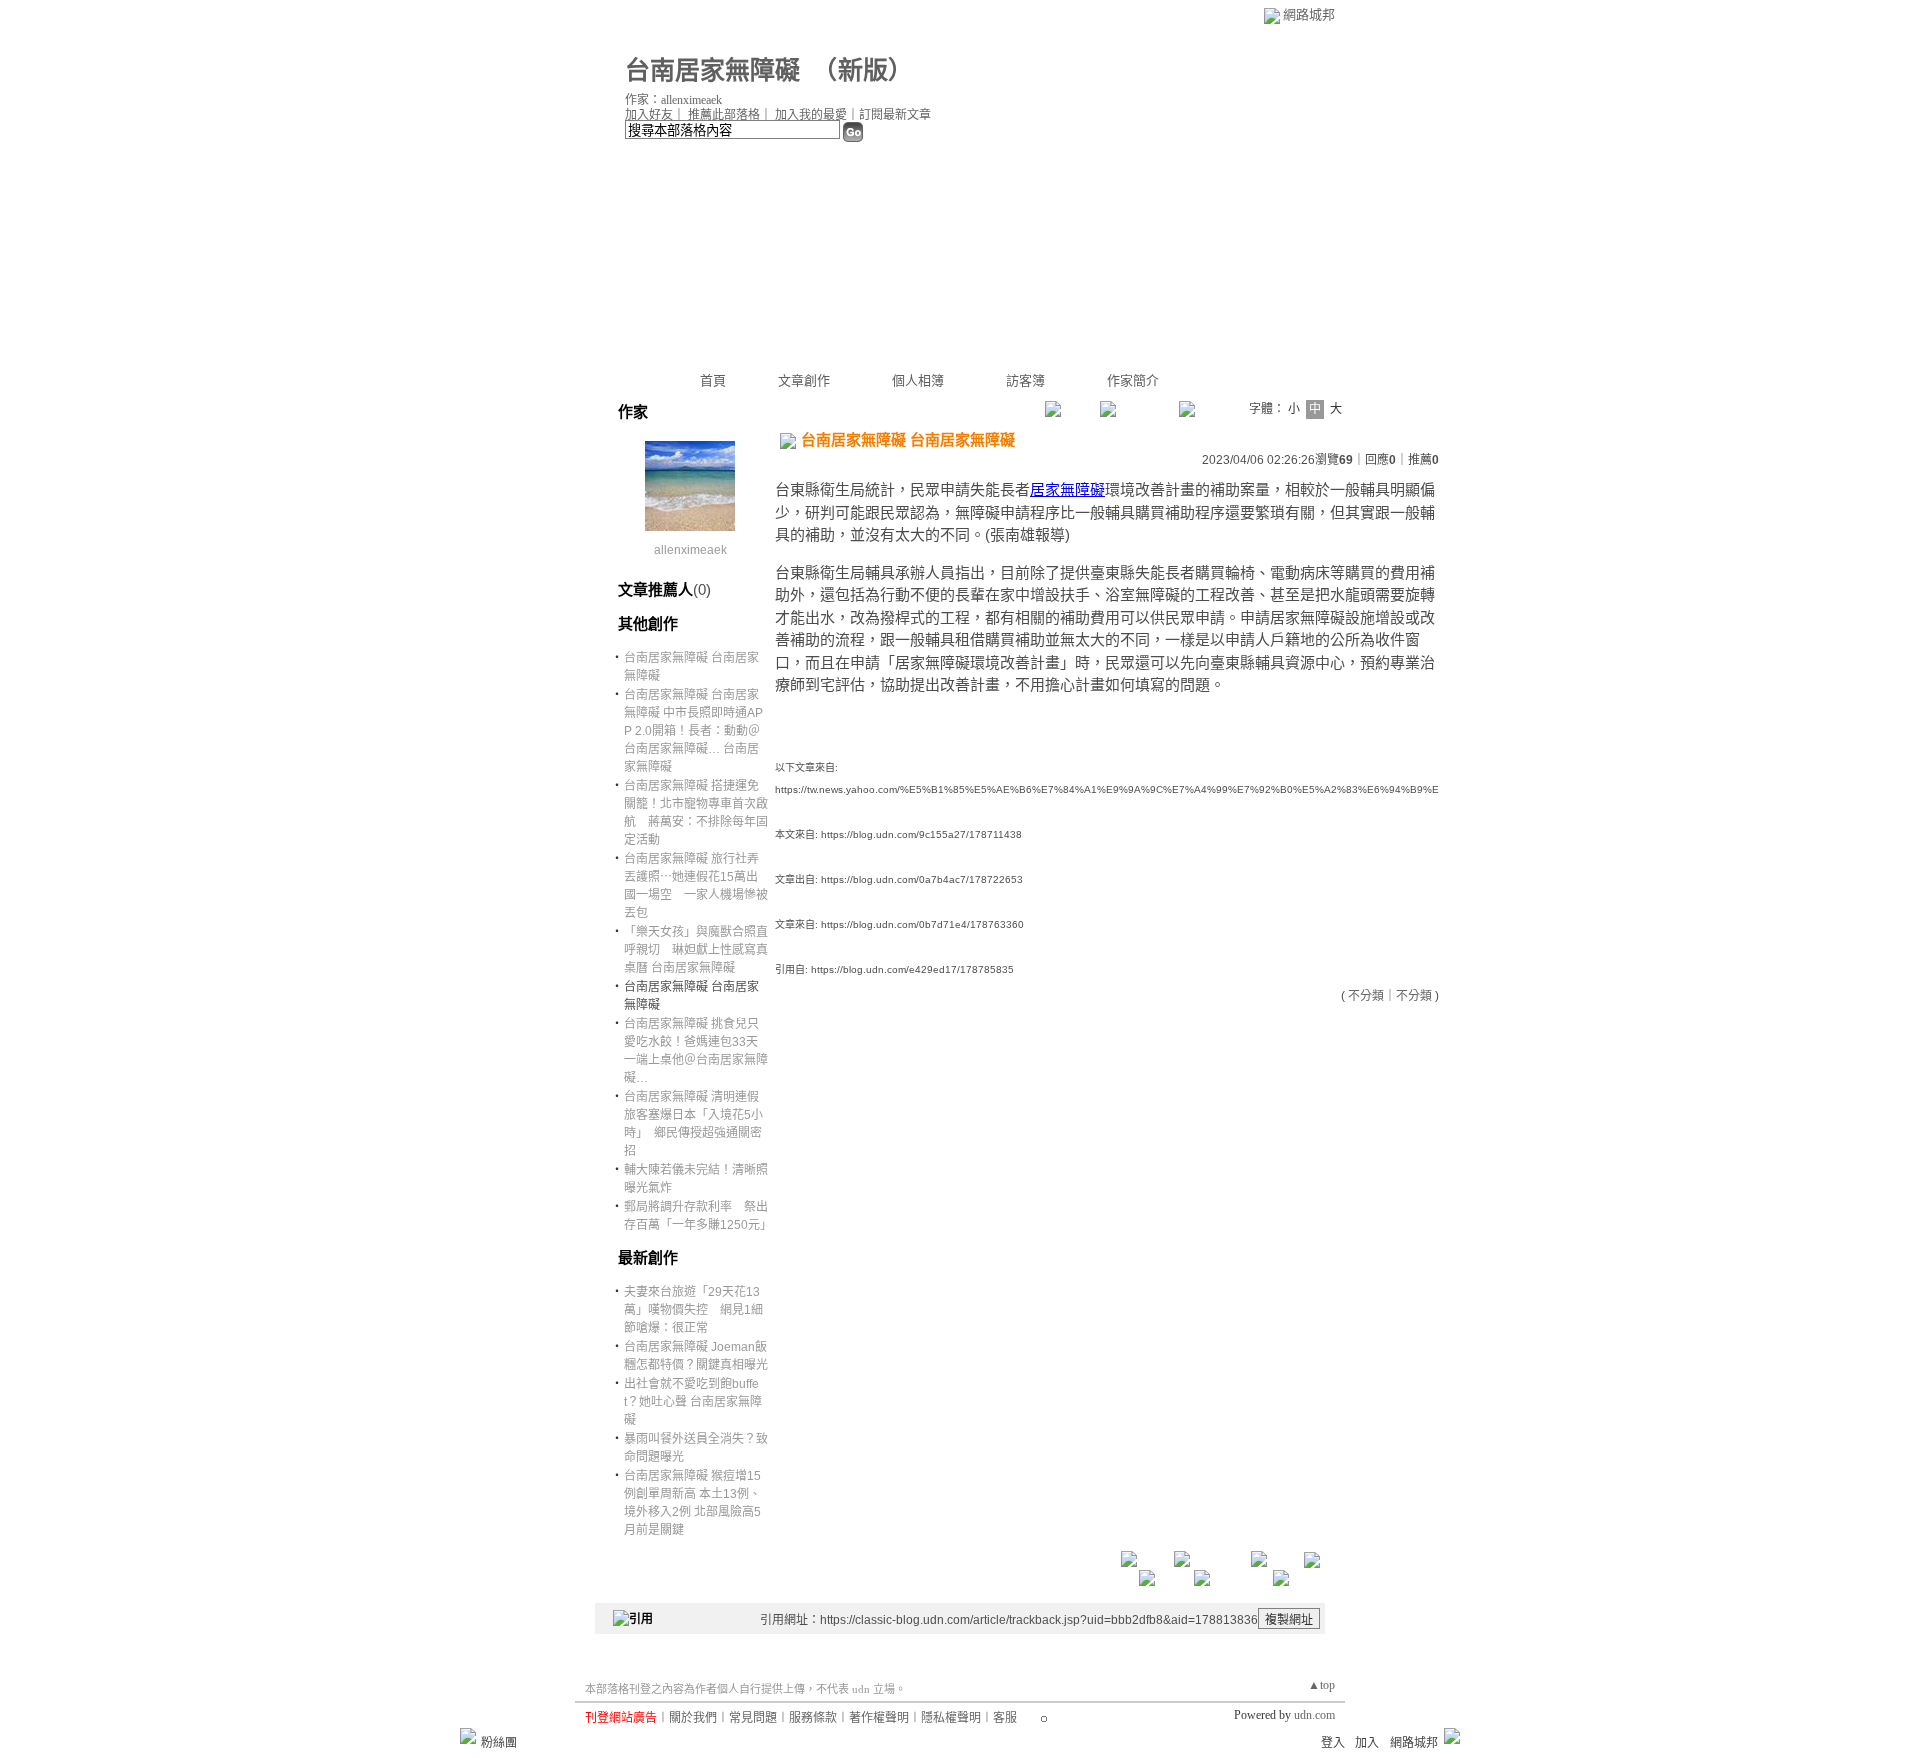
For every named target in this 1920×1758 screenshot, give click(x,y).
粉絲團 (499, 1743)
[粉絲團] (468, 1736)
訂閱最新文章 (895, 115)
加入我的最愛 (811, 115)
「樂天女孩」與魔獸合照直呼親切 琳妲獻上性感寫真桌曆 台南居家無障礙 (696, 950)
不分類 (1366, 996)
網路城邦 (1309, 14)
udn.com (1314, 1715)
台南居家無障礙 (712, 70)
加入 (1367, 1743)
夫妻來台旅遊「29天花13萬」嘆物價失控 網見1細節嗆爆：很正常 (693, 1310)
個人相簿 (918, 380)
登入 (1333, 1743)
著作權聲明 (879, 1718)
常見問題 (753, 1718)
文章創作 (804, 380)
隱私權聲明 (951, 1718)
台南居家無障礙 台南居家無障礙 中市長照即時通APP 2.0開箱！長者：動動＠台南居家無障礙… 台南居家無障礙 (693, 731)
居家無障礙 (1067, 489)
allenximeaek (690, 550)
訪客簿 (1025, 380)
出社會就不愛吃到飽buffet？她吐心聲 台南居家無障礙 (693, 1402)
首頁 (713, 380)
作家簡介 (1133, 380)
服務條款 (813, 1718)
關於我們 (693, 1718)
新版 (863, 70)
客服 (1005, 1718)
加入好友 (649, 115)
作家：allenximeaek (673, 100)
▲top (1321, 1685)
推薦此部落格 (724, 115)
